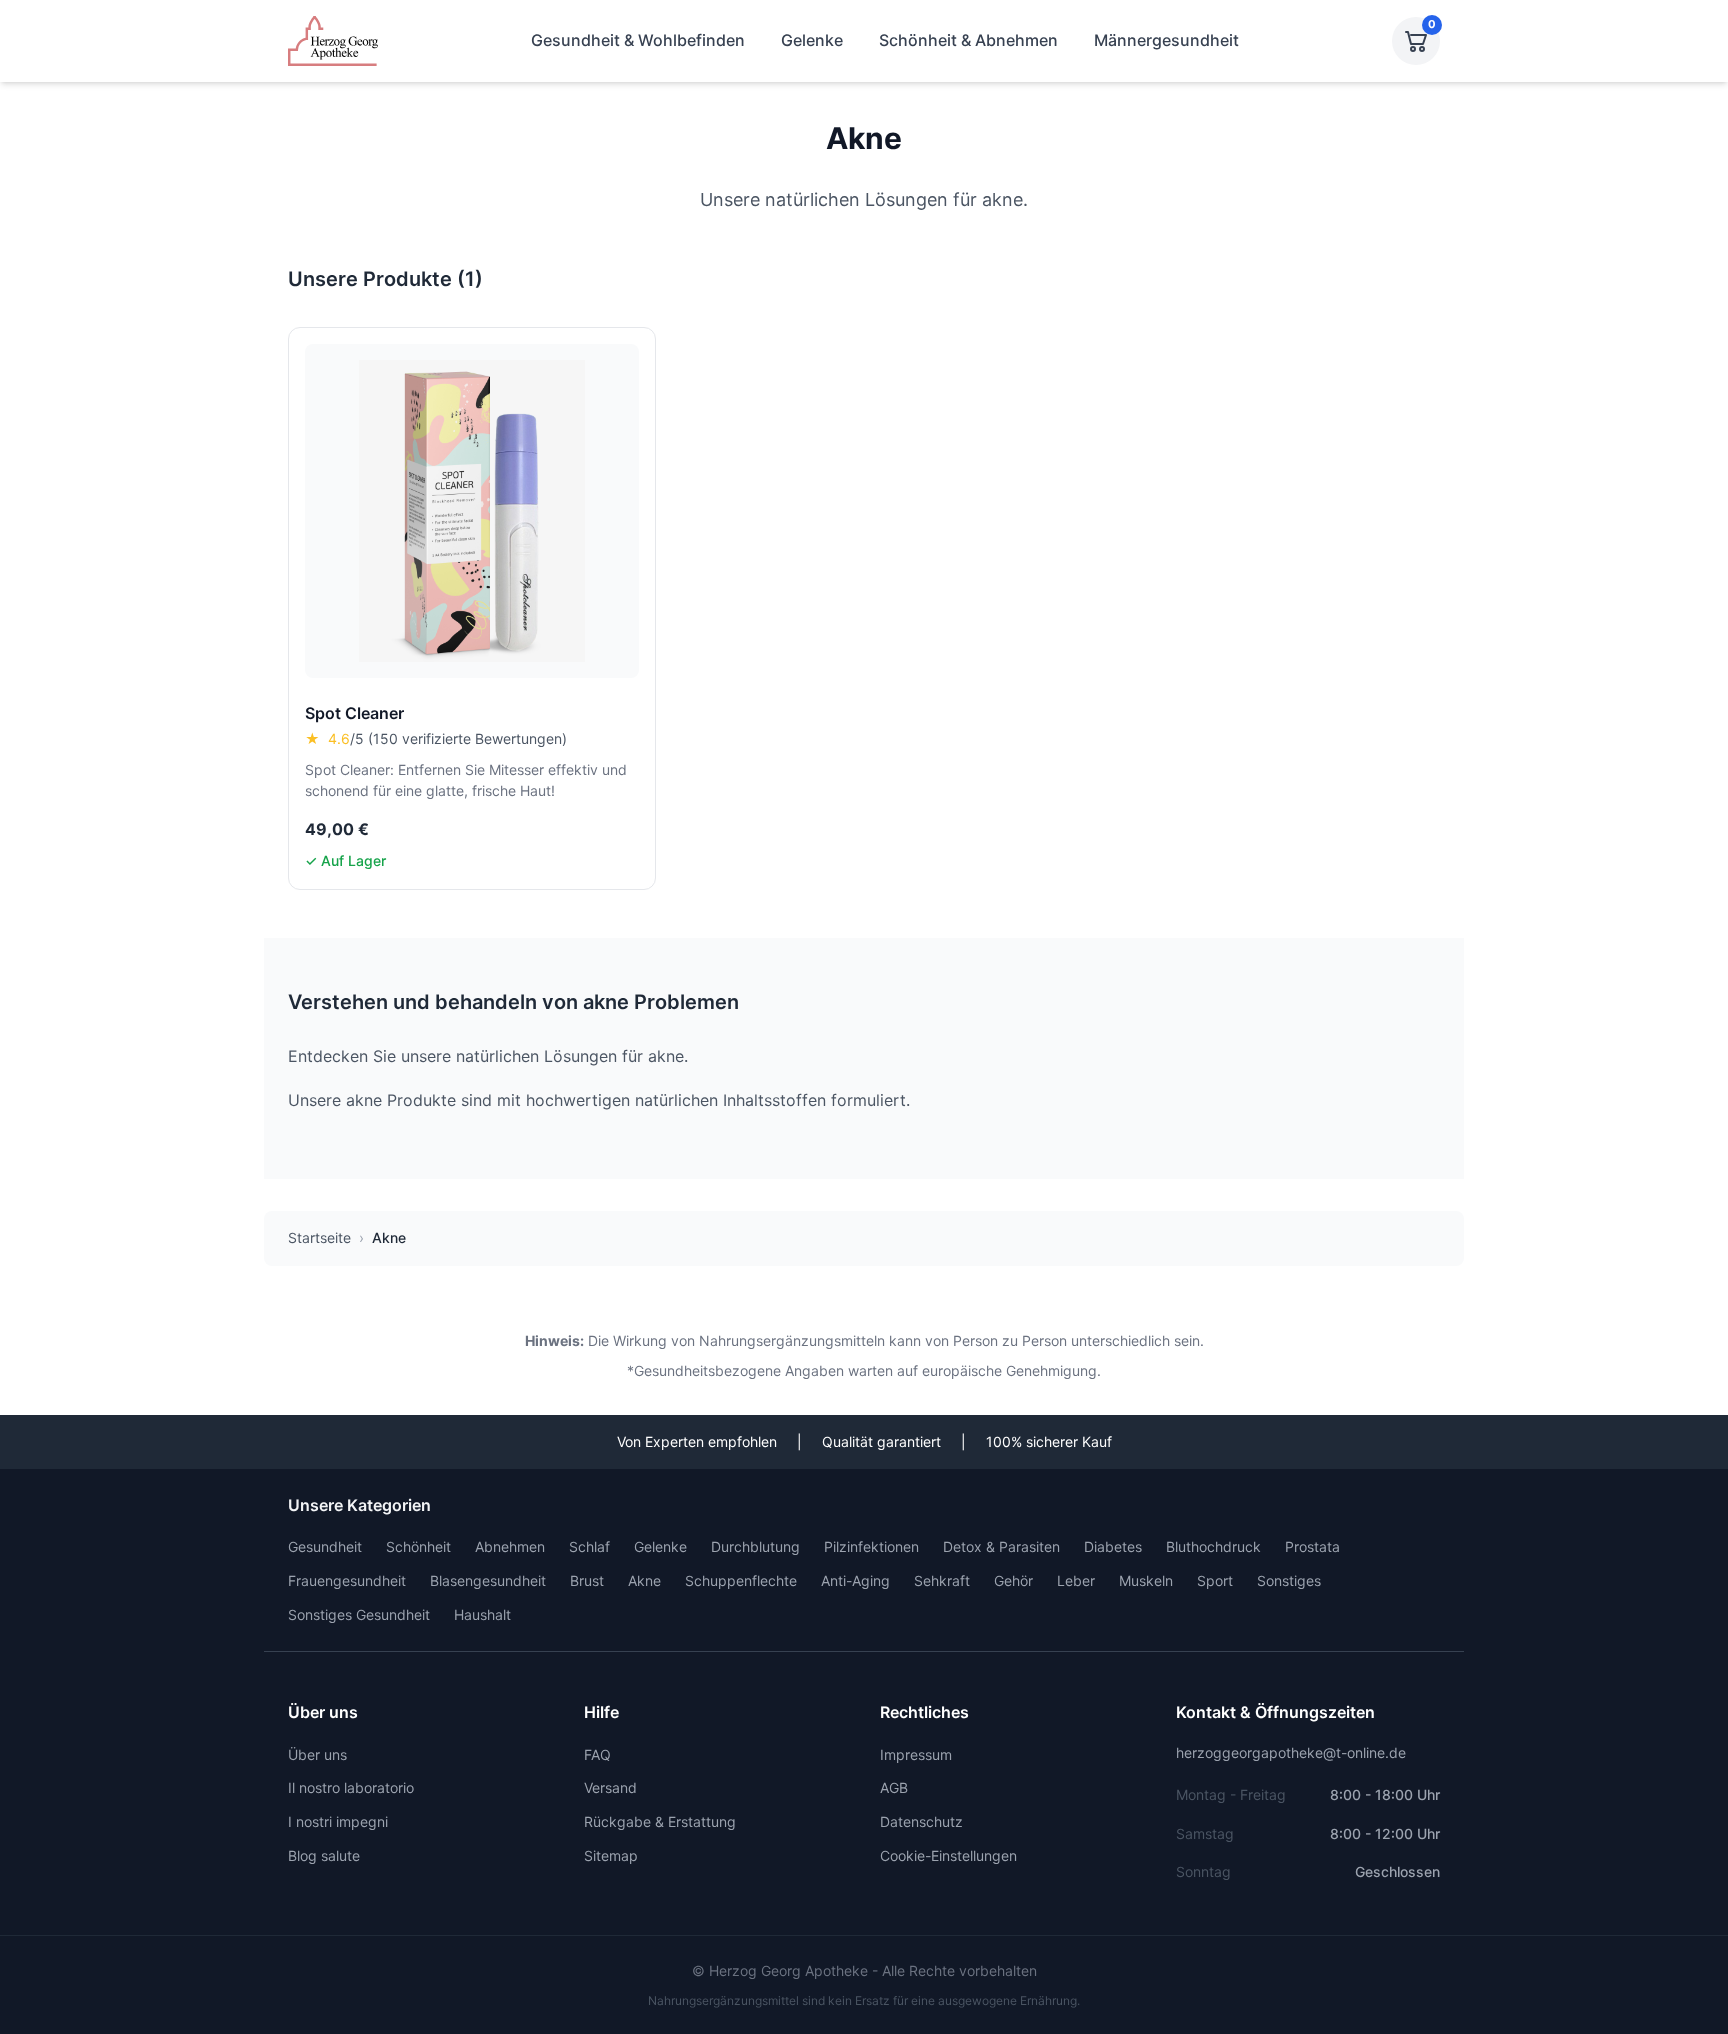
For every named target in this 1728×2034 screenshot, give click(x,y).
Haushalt (482, 1614)
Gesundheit (325, 1546)
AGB (894, 1787)
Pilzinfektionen (871, 1546)
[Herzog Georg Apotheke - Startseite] (333, 41)
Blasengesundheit (488, 1580)
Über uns (317, 1754)
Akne (644, 1580)
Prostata (1312, 1546)
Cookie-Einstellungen (948, 1855)
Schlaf (589, 1546)
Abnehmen (510, 1546)
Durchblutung (755, 1546)
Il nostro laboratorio (351, 1787)
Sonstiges (1289, 1580)
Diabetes (1113, 1546)
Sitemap (611, 1855)
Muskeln (1146, 1580)
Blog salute (324, 1855)
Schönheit (418, 1546)
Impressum (916, 1754)
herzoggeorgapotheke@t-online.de (1291, 1752)
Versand (610, 1787)
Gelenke (812, 40)
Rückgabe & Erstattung (660, 1821)
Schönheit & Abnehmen (968, 40)
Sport (1215, 1580)
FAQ (597, 1754)
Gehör (1013, 1580)
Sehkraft (942, 1580)
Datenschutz (921, 1821)
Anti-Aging (855, 1580)
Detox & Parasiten (1001, 1546)
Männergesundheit (1166, 40)
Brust (587, 1580)
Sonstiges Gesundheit (359, 1614)
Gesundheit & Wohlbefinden (638, 40)
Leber (1076, 1580)
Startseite (319, 1237)
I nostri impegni (338, 1821)
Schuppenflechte (741, 1580)
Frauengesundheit (347, 1580)
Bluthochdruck (1213, 1546)
